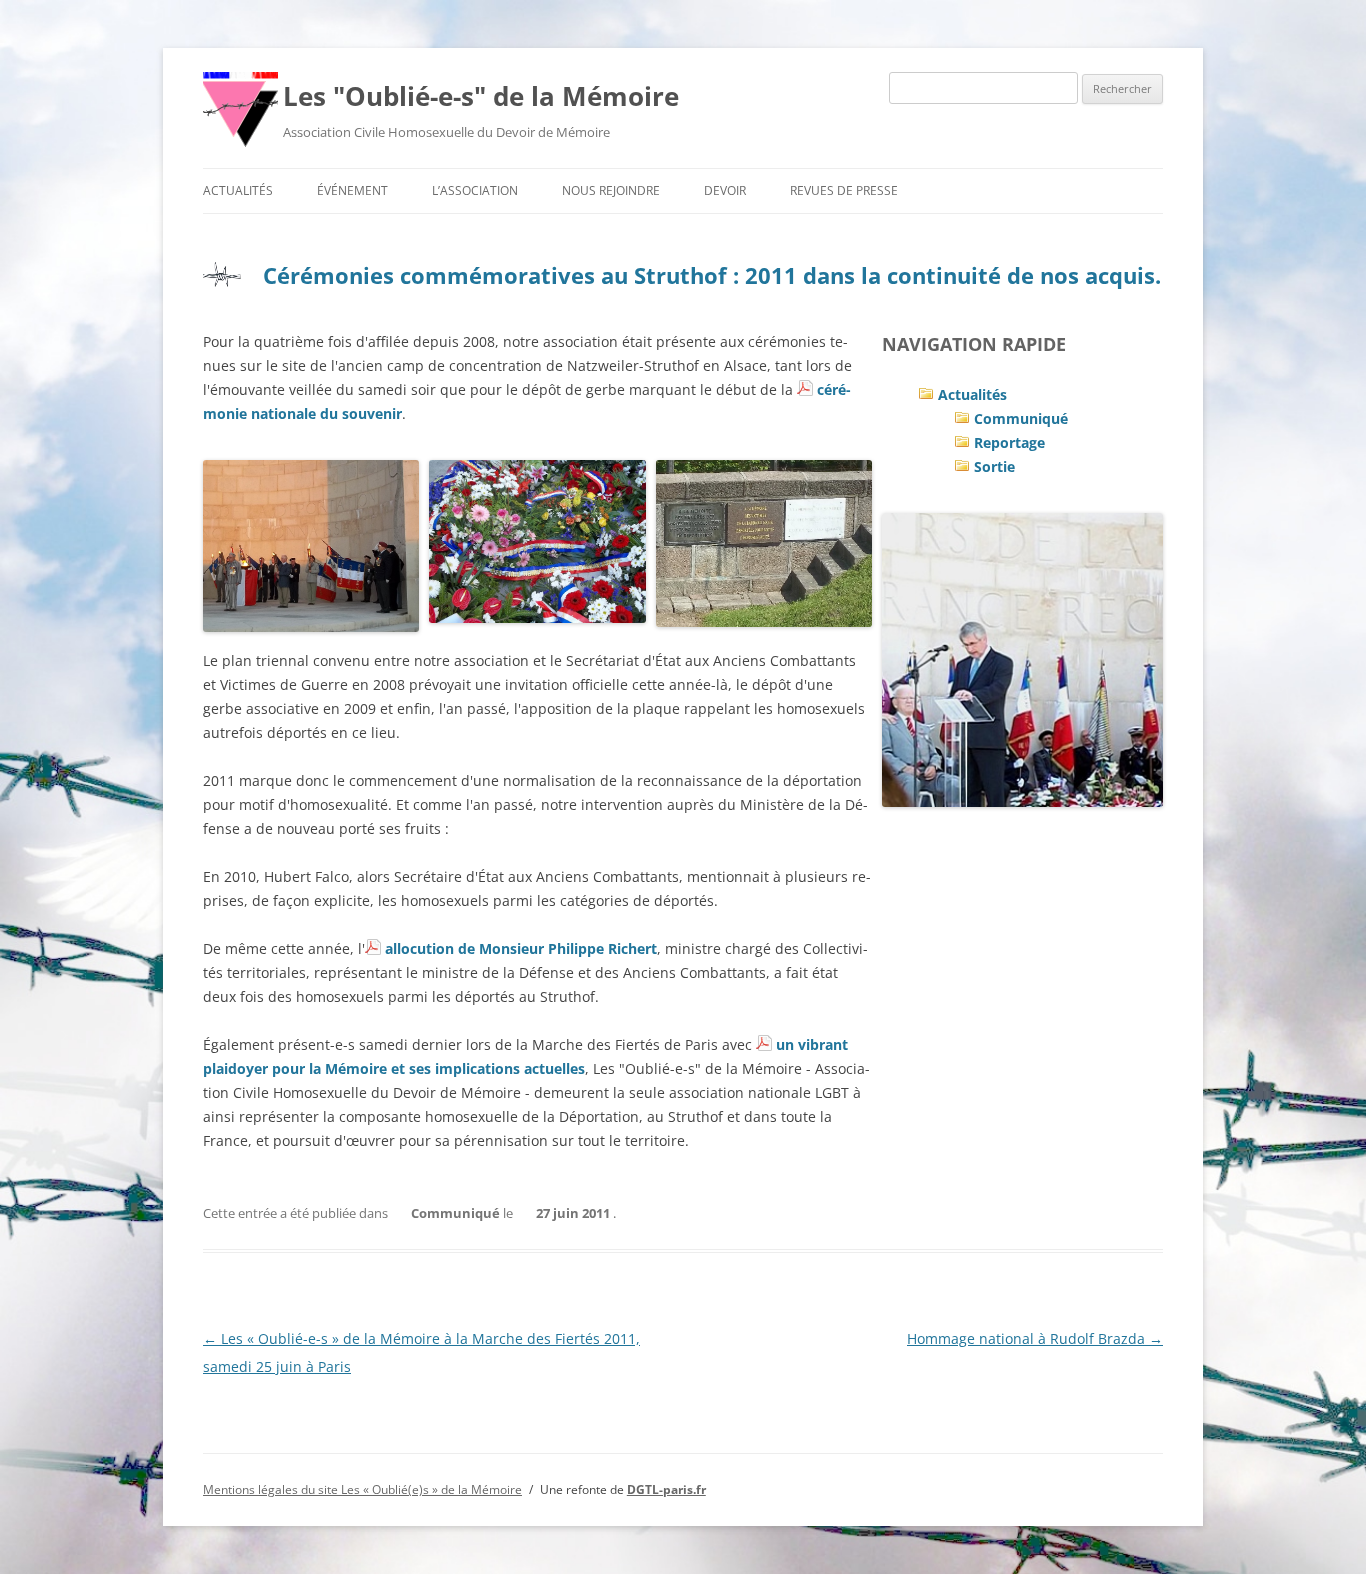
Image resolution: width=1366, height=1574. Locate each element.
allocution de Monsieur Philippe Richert (521, 948)
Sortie (994, 466)
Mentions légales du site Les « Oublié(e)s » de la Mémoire (362, 1489)
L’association (475, 190)
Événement (352, 190)
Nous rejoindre (611, 190)
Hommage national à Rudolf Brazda (1035, 1338)
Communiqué (1021, 418)
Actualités (238, 190)
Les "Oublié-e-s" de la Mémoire (481, 96)
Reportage (1009, 442)
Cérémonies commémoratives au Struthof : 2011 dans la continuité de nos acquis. (712, 275)
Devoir (725, 190)
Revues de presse (844, 190)
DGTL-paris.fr (666, 1489)
